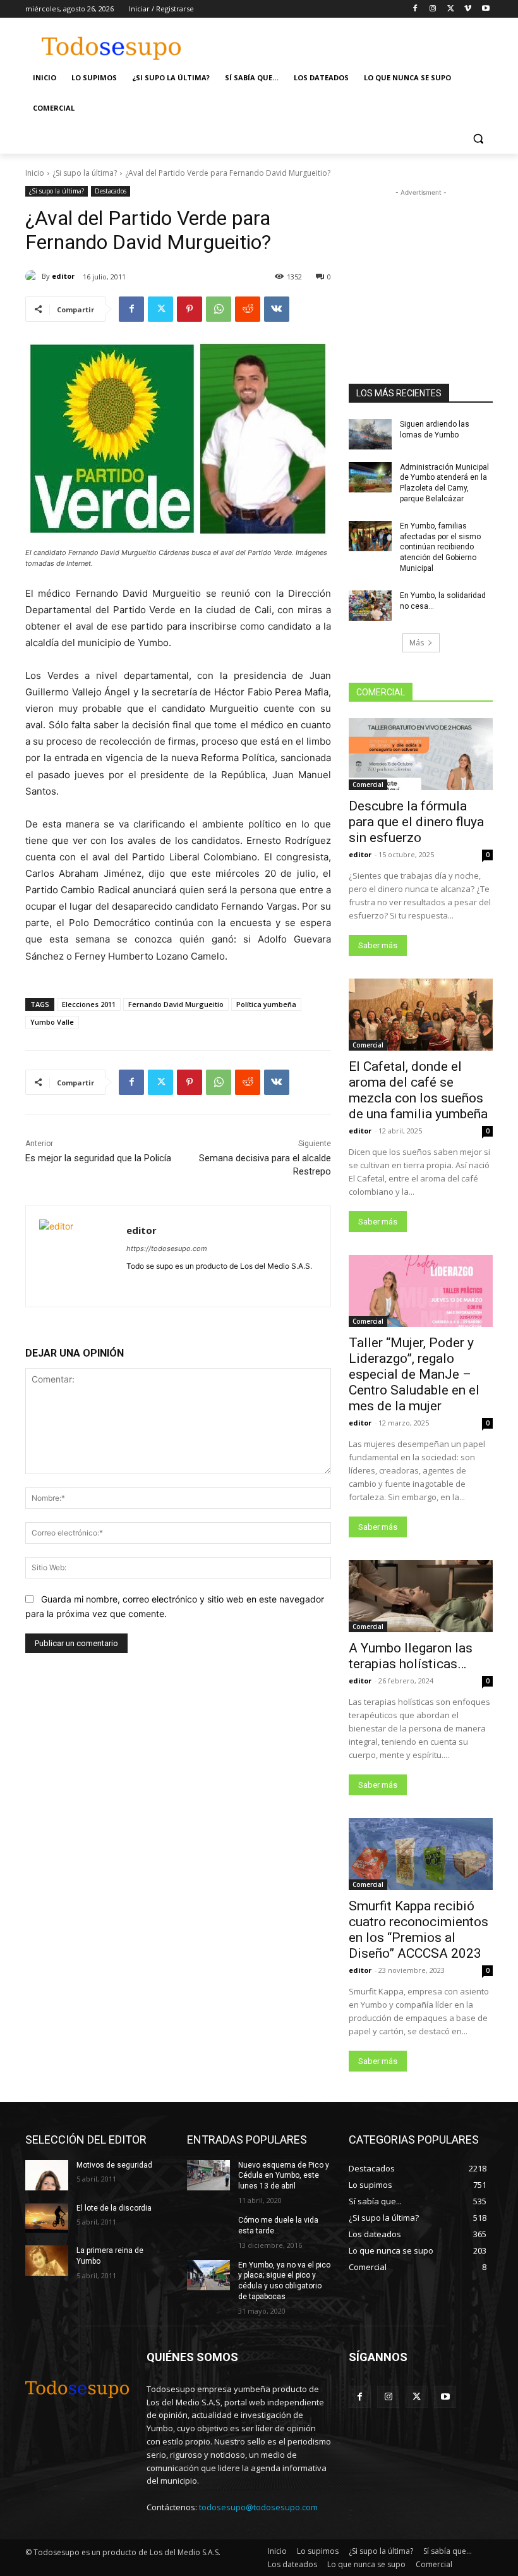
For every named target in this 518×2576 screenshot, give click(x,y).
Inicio (35, 173)
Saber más (378, 945)
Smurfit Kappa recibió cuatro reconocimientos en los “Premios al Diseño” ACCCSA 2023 (419, 1930)
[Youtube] (485, 9)
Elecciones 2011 (89, 1004)
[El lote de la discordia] (47, 2218)
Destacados (111, 191)
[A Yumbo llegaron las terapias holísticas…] (421, 1596)
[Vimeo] (468, 9)
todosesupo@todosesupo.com (258, 2507)
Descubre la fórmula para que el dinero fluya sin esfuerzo (416, 822)
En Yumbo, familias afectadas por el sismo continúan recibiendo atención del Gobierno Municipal (440, 547)
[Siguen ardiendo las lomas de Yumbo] (370, 434)
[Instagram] (433, 9)
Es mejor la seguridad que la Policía (98, 1158)
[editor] (33, 276)
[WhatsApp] (219, 309)
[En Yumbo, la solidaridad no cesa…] (370, 606)
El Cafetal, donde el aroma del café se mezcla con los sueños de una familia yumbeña (418, 1090)
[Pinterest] (190, 309)
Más (417, 643)
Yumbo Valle (52, 1022)
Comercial (368, 784)
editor (63, 276)
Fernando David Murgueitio (176, 1004)
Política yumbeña (266, 1004)
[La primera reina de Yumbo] (47, 2261)
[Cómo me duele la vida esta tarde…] (208, 2230)
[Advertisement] (345, 42)
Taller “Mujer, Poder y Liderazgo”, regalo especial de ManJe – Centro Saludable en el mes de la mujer (414, 1374)
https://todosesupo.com (167, 1248)
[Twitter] (451, 9)
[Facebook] (415, 9)
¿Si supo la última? (85, 173)
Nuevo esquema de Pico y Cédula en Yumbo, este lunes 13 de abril (284, 2176)
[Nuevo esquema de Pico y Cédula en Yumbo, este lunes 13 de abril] (208, 2175)
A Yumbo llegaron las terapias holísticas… (411, 1656)
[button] (478, 139)
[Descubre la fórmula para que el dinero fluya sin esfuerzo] (421, 754)
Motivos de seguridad (114, 2165)
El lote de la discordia (114, 2208)
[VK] (277, 309)
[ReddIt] (248, 309)
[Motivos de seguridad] (47, 2175)
